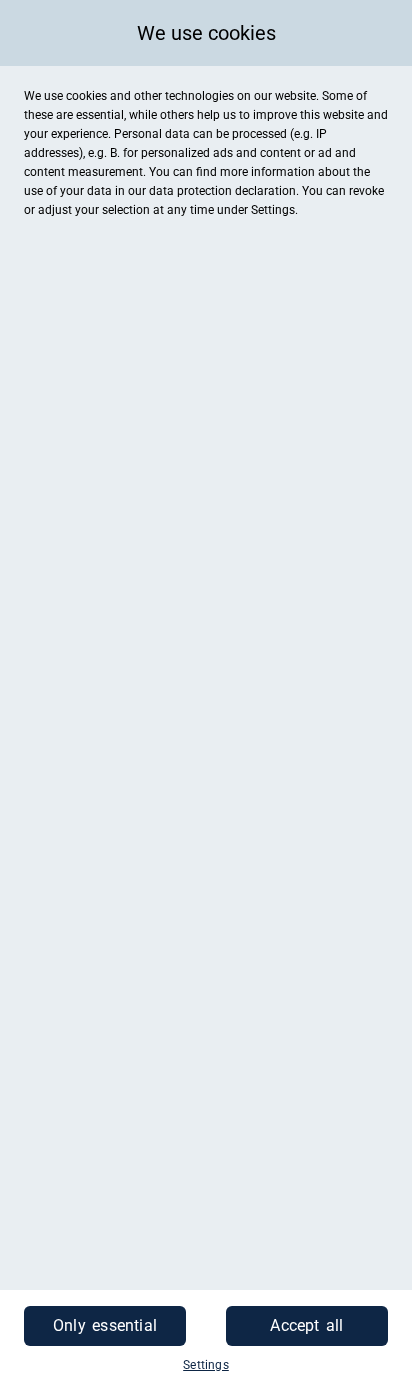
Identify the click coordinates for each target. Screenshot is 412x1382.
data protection (190, 191)
